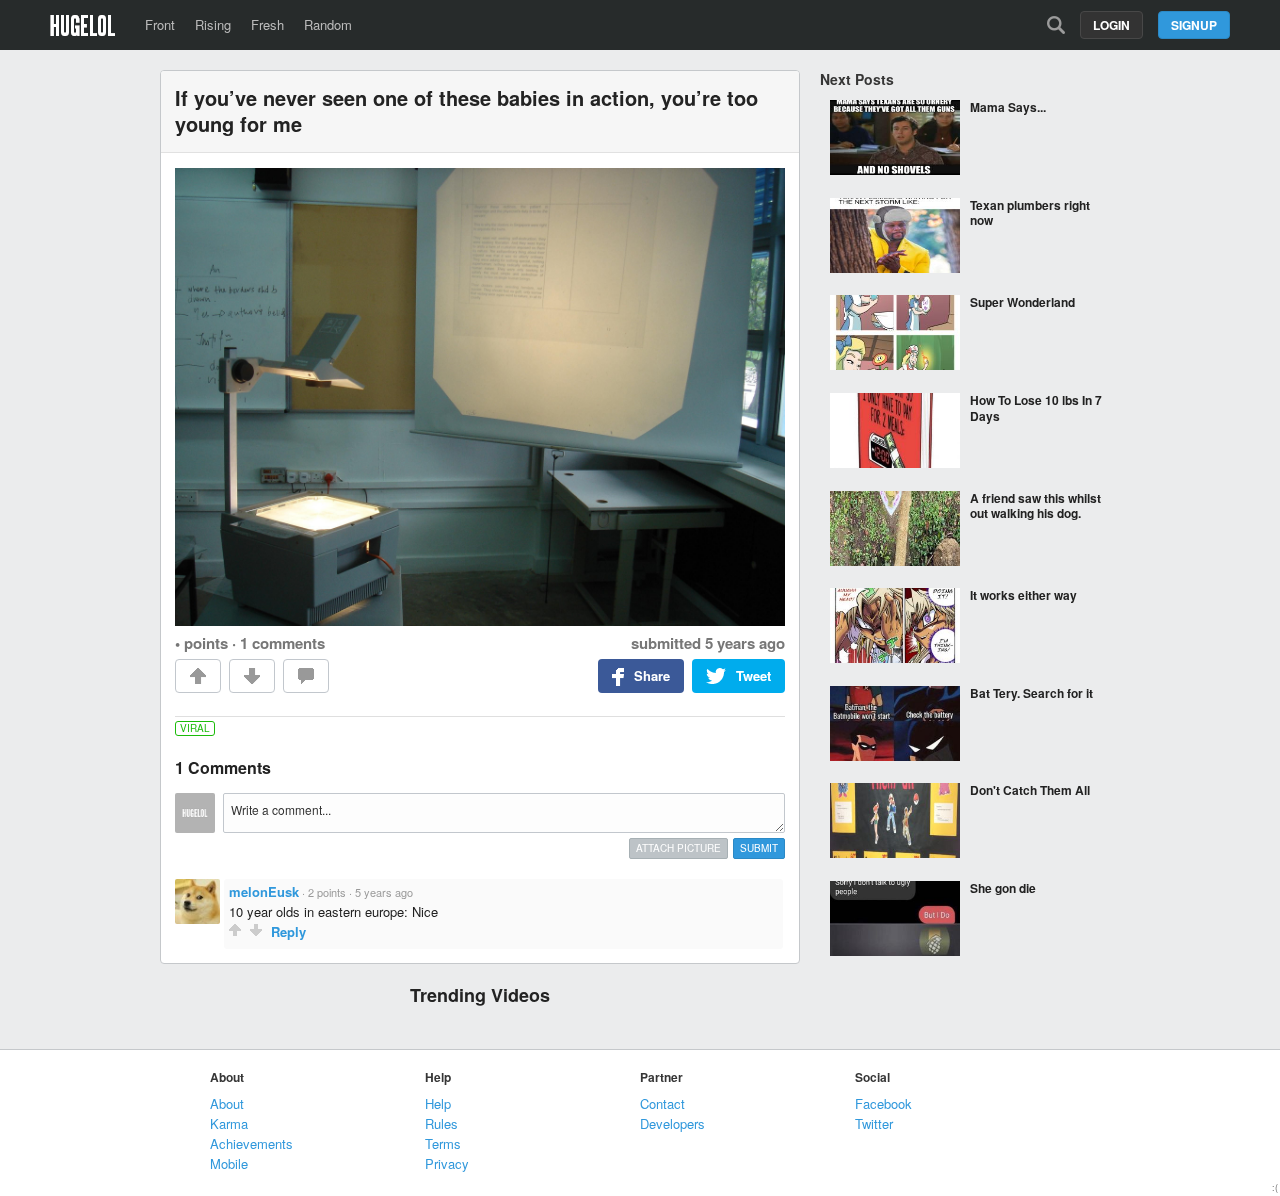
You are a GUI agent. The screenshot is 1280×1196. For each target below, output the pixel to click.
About (227, 1103)
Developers (672, 1123)
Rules (441, 1123)
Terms (443, 1143)
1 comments (282, 643)
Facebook (883, 1103)
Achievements (251, 1143)
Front (160, 24)
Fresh (267, 24)
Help (438, 1103)
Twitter (874, 1123)
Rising (213, 24)
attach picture (678, 848)
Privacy (447, 1163)
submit (759, 848)
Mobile (229, 1163)
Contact (662, 1103)
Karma (229, 1123)
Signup (1194, 25)
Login (1111, 25)
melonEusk (264, 891)
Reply (288, 931)
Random (328, 24)
